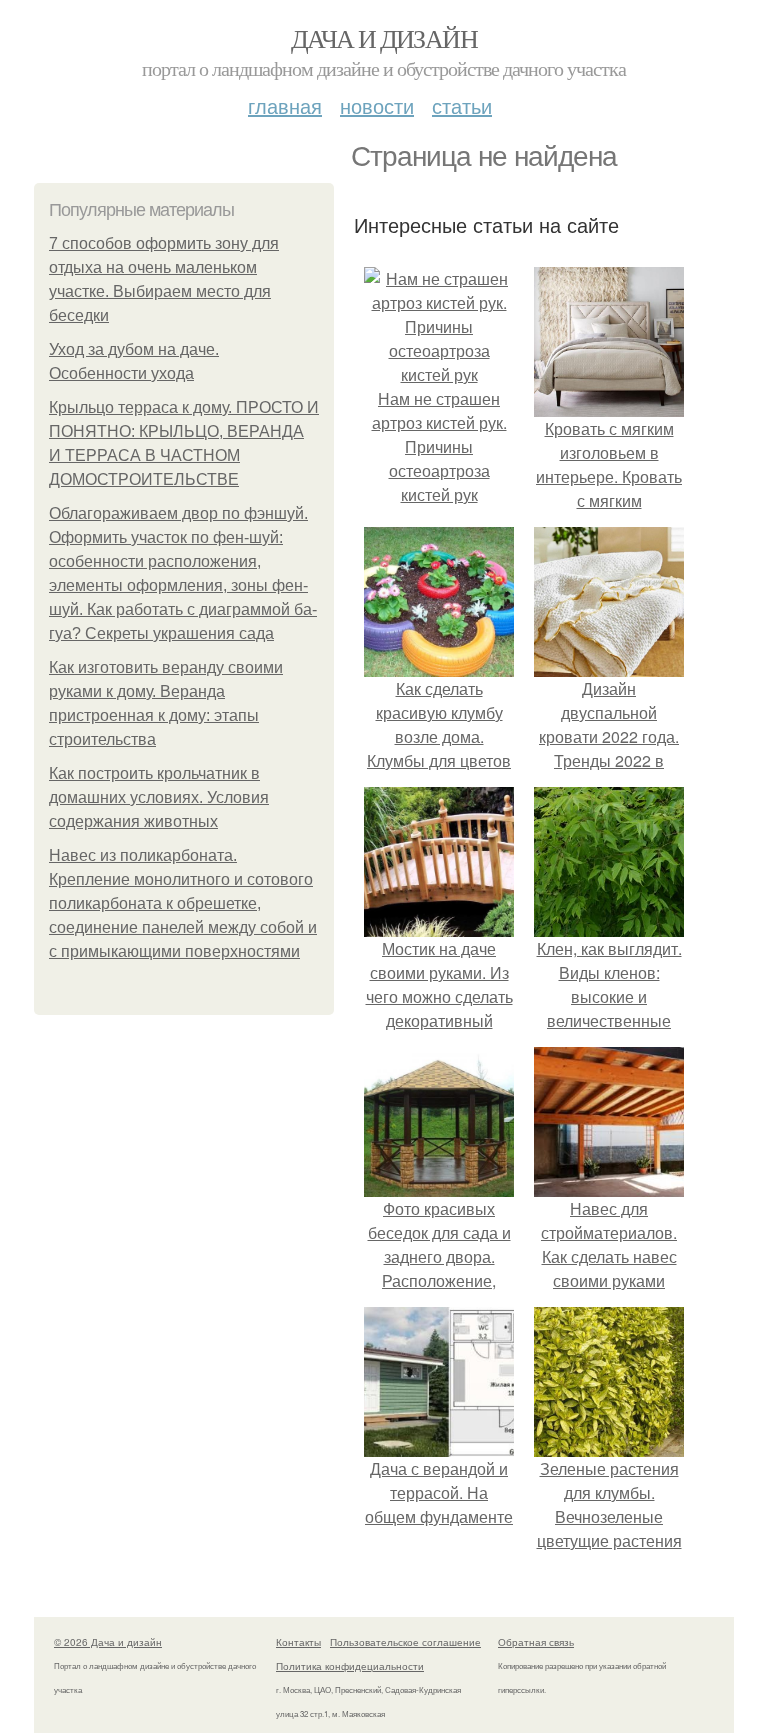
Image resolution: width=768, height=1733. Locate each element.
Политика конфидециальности (350, 1666)
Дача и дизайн (384, 38)
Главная (285, 105)
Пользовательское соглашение (405, 1642)
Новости (377, 105)
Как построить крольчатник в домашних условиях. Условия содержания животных (159, 797)
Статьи (462, 105)
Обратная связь (536, 1642)
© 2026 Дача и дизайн (108, 1642)
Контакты (298, 1642)
